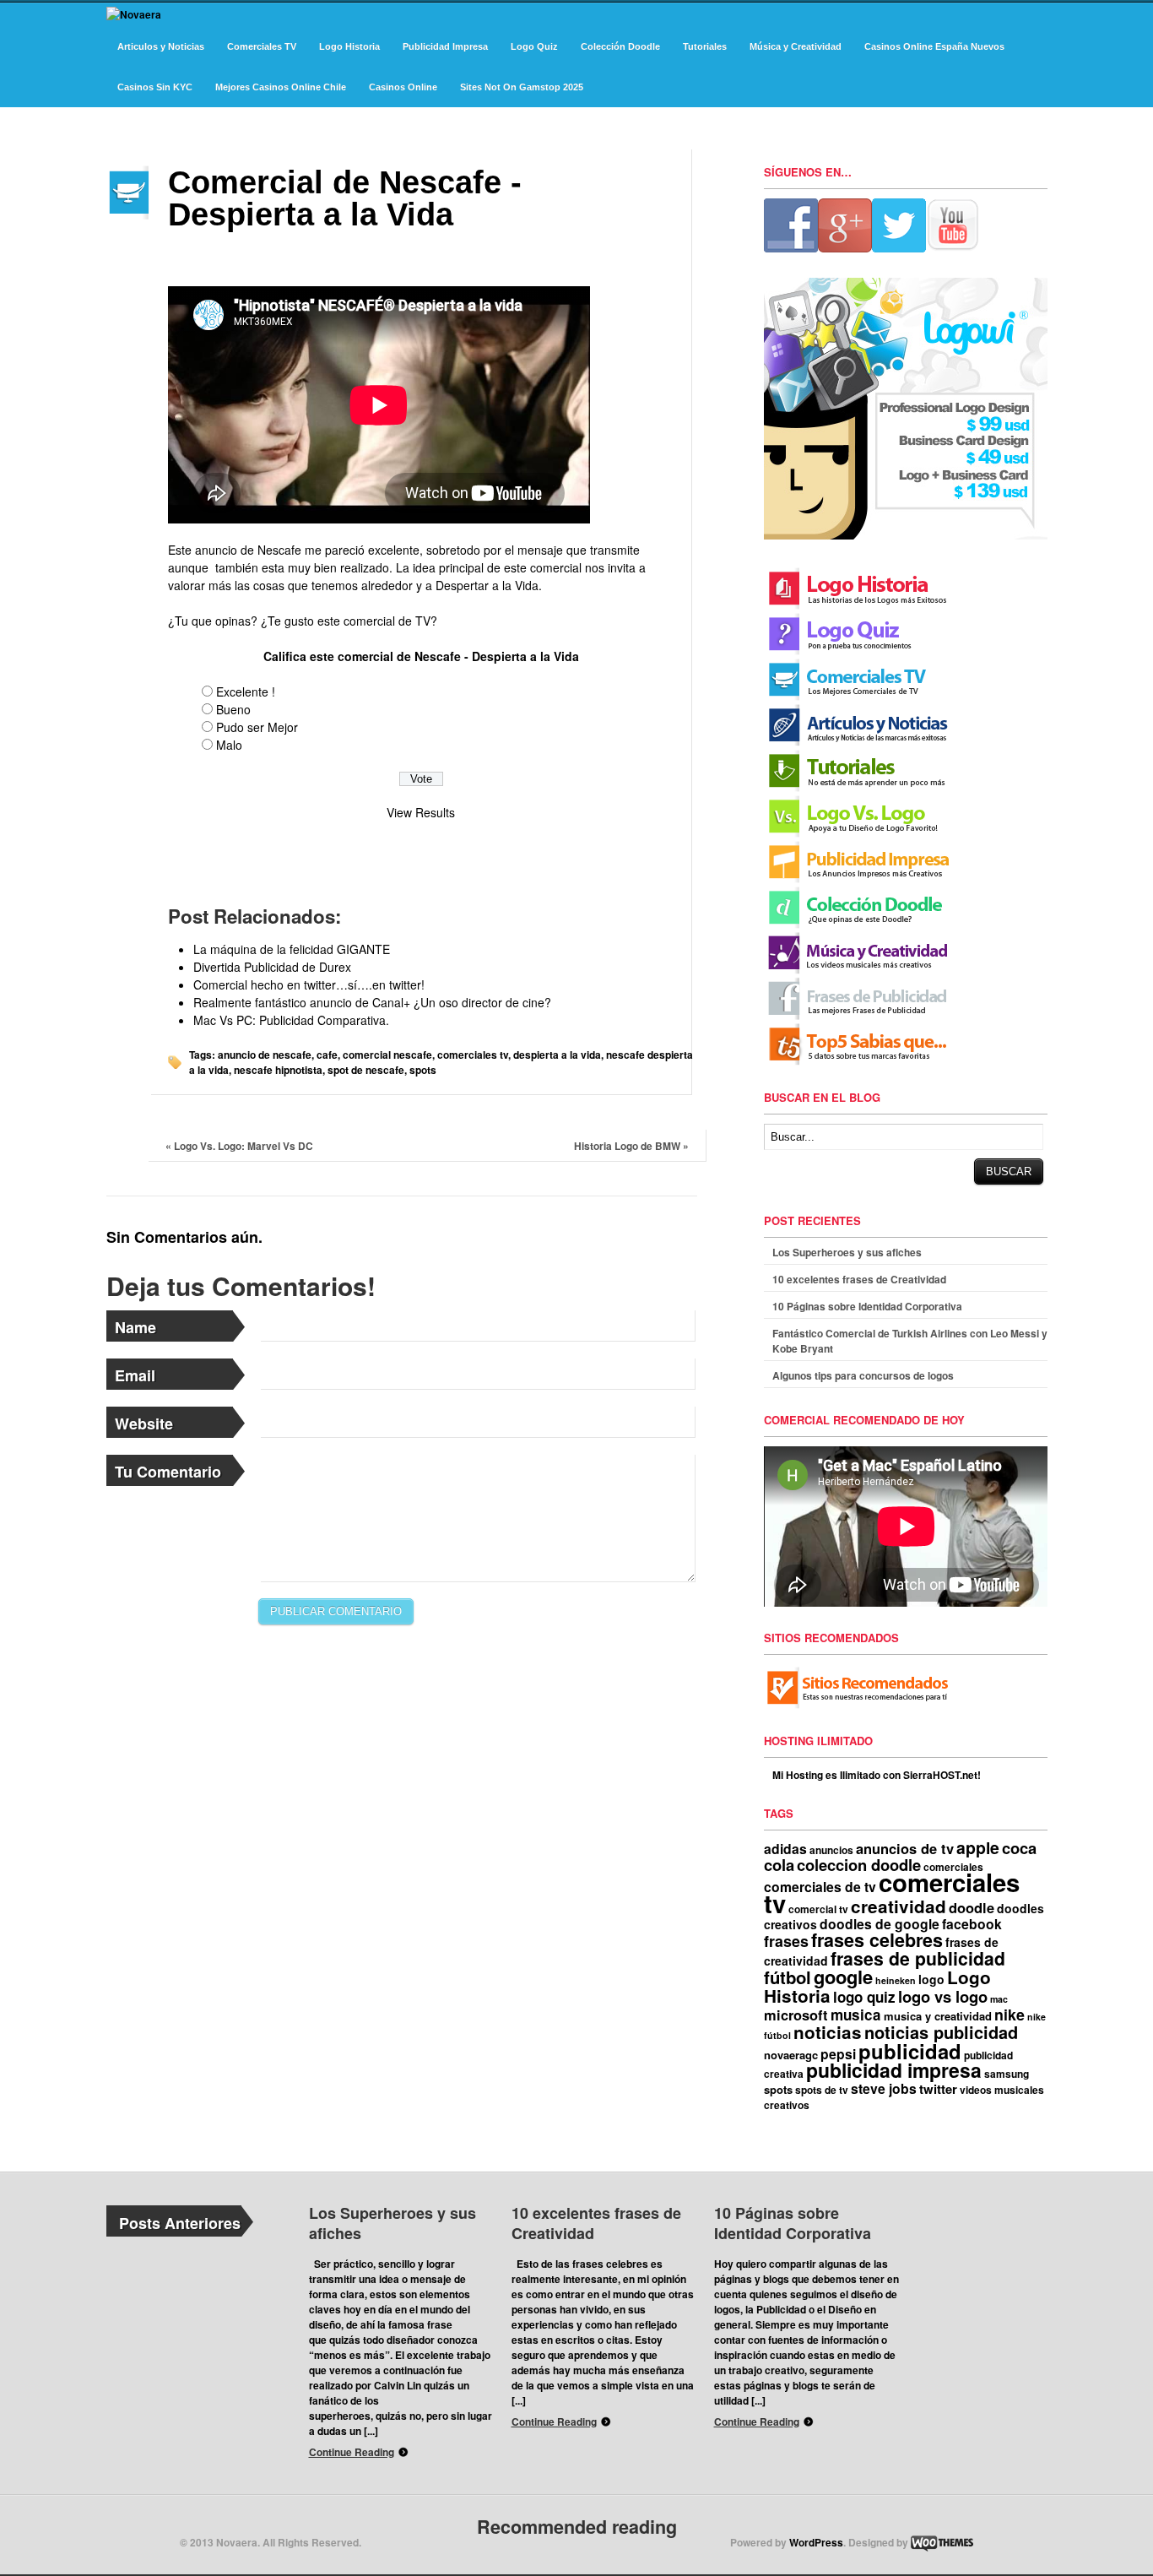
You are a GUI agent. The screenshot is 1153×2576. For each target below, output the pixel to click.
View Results (421, 812)
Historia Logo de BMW (631, 1146)
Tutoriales (705, 46)
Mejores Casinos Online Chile (281, 87)
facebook (972, 1924)
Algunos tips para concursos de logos (863, 1375)
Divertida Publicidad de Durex (272, 967)
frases (786, 1941)
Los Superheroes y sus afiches (847, 1252)
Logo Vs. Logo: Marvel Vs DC (239, 1146)
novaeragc (791, 2055)
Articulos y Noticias (161, 46)
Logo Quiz (534, 46)
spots (423, 1070)
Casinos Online (403, 87)
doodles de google (880, 1924)
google (843, 1977)
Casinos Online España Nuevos (934, 46)
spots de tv (822, 2090)
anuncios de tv (905, 1848)
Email (135, 1375)
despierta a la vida (557, 1055)
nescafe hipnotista (278, 1070)
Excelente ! (246, 691)
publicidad (910, 2051)
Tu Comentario (168, 1472)
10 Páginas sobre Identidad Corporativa (867, 1306)
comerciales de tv (820, 1887)
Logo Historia (349, 46)
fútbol (788, 1977)
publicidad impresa (894, 2070)
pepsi (838, 2054)
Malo (229, 745)
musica (856, 2015)
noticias (828, 2032)
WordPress (816, 2542)
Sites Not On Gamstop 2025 (522, 87)
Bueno (233, 709)
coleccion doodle (859, 1865)
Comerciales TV (262, 46)
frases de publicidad (918, 1958)
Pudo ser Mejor (257, 727)
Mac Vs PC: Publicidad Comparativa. (291, 1020)
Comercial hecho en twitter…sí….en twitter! (309, 984)
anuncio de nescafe (265, 1055)
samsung (1007, 2074)
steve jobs (884, 2088)
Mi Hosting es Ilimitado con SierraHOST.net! (877, 1775)
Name (135, 1327)
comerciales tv (473, 1055)
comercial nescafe (387, 1055)
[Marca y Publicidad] (134, 14)
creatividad (899, 1906)
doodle (972, 1907)
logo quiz (864, 1997)
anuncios (831, 1850)
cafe (327, 1055)
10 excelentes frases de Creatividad (859, 1279)
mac (999, 1999)
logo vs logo (943, 1996)
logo (931, 1979)
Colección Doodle (620, 46)
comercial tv (818, 1909)
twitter (938, 2089)
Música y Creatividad (796, 46)
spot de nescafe (366, 1070)
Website (144, 1424)
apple (978, 1847)
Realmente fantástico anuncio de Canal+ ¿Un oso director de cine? (372, 1002)
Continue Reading (352, 2452)
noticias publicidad (941, 2032)
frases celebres (877, 1940)
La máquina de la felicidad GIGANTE (292, 949)
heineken (896, 1980)
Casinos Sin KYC (155, 87)
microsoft (796, 2015)
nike (1010, 2014)
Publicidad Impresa (445, 46)
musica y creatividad (938, 2016)
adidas (785, 1849)
